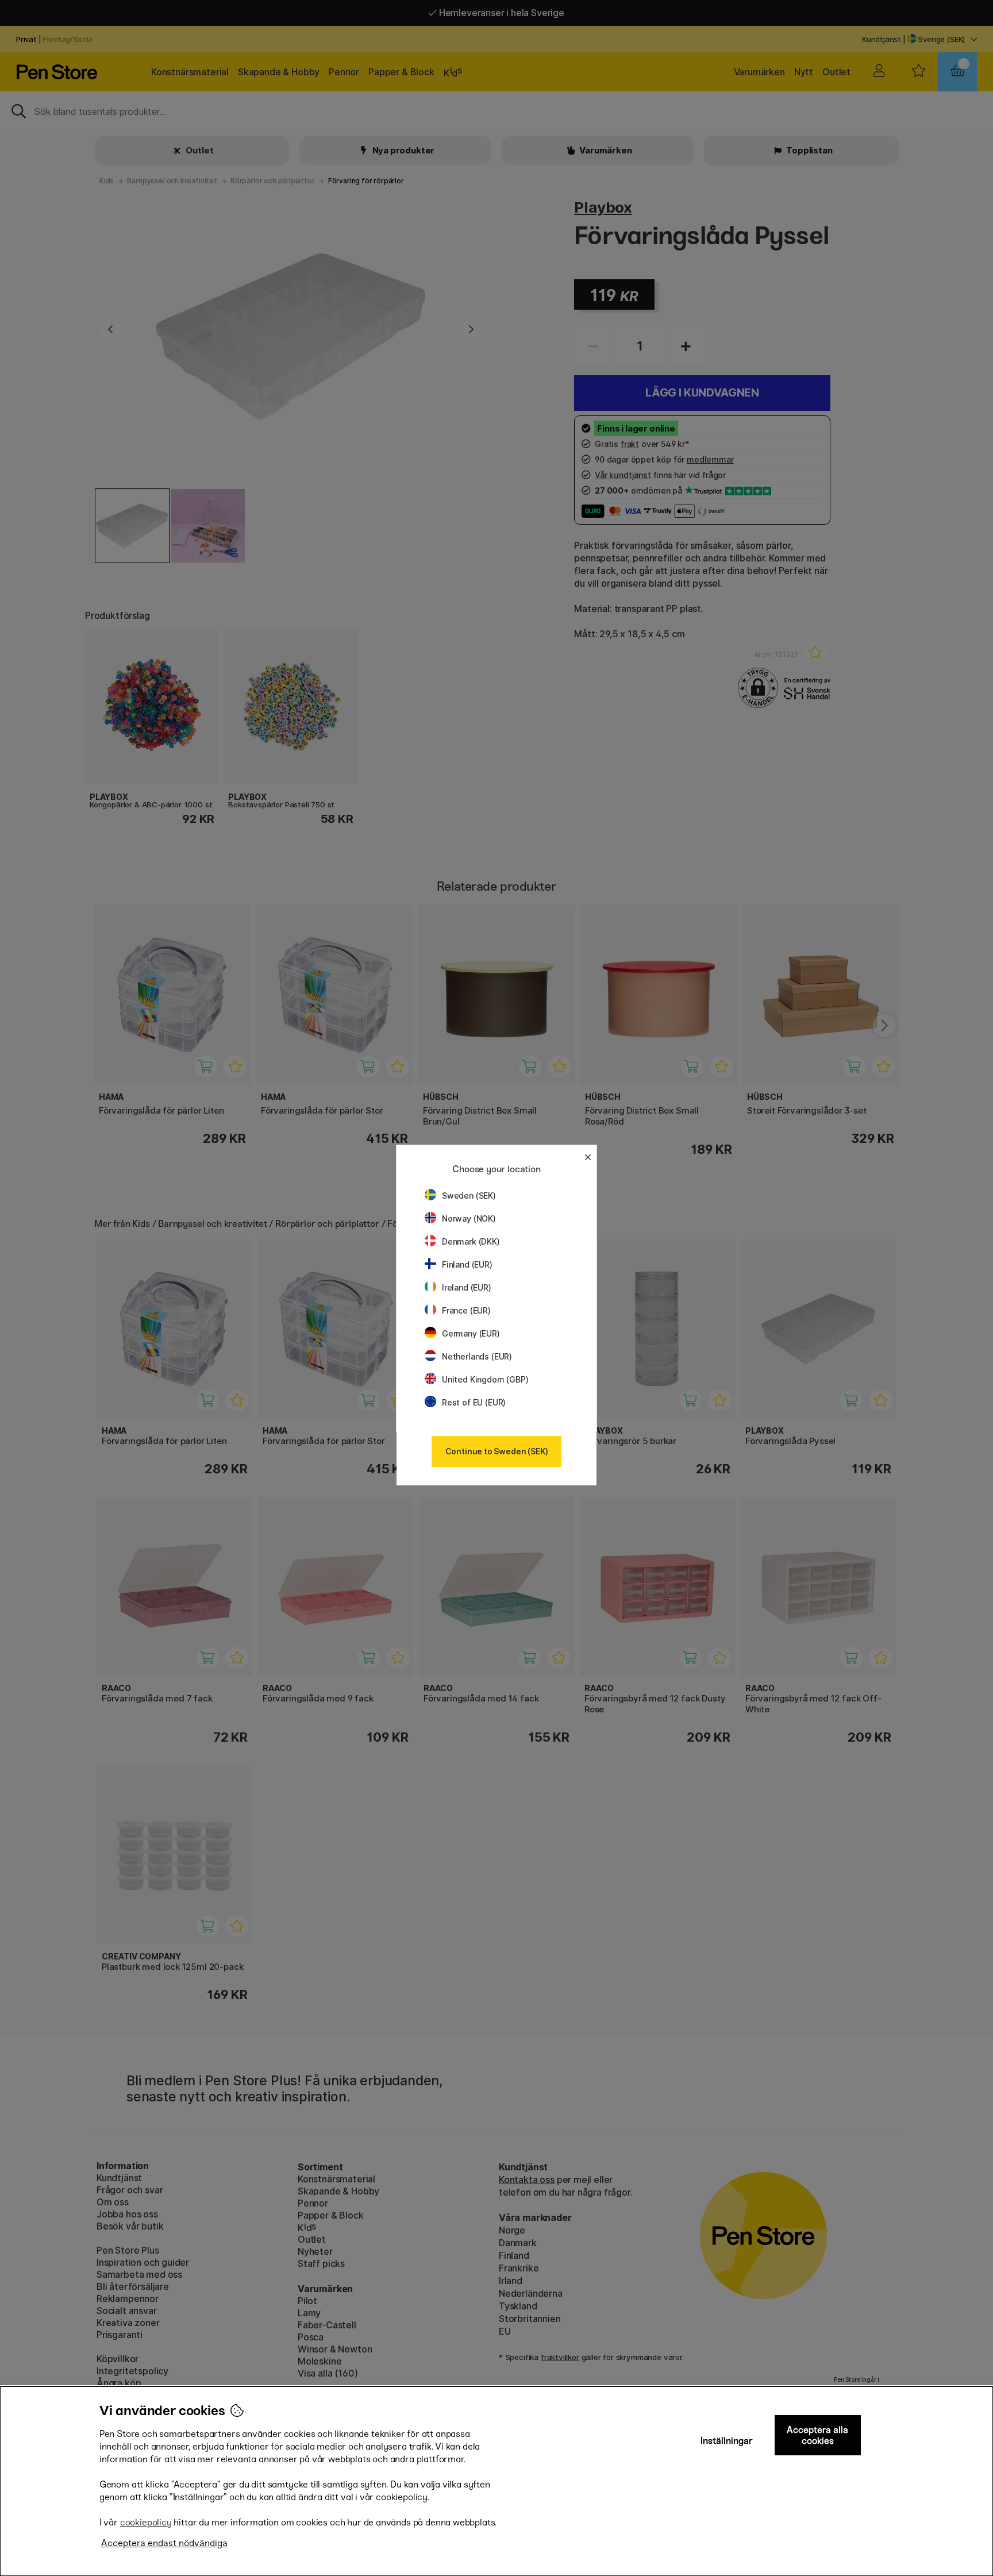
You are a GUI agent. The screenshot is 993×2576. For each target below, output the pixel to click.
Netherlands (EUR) (477, 1356)
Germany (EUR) (471, 1333)
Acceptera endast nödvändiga (164, 2543)
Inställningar (727, 2441)
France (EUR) (466, 1310)
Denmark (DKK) (471, 1241)
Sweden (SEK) (469, 1195)
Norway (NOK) (469, 1218)
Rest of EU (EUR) (474, 1402)
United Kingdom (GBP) (485, 1379)
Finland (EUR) (467, 1264)
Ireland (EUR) (467, 1287)
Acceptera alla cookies (817, 2435)
